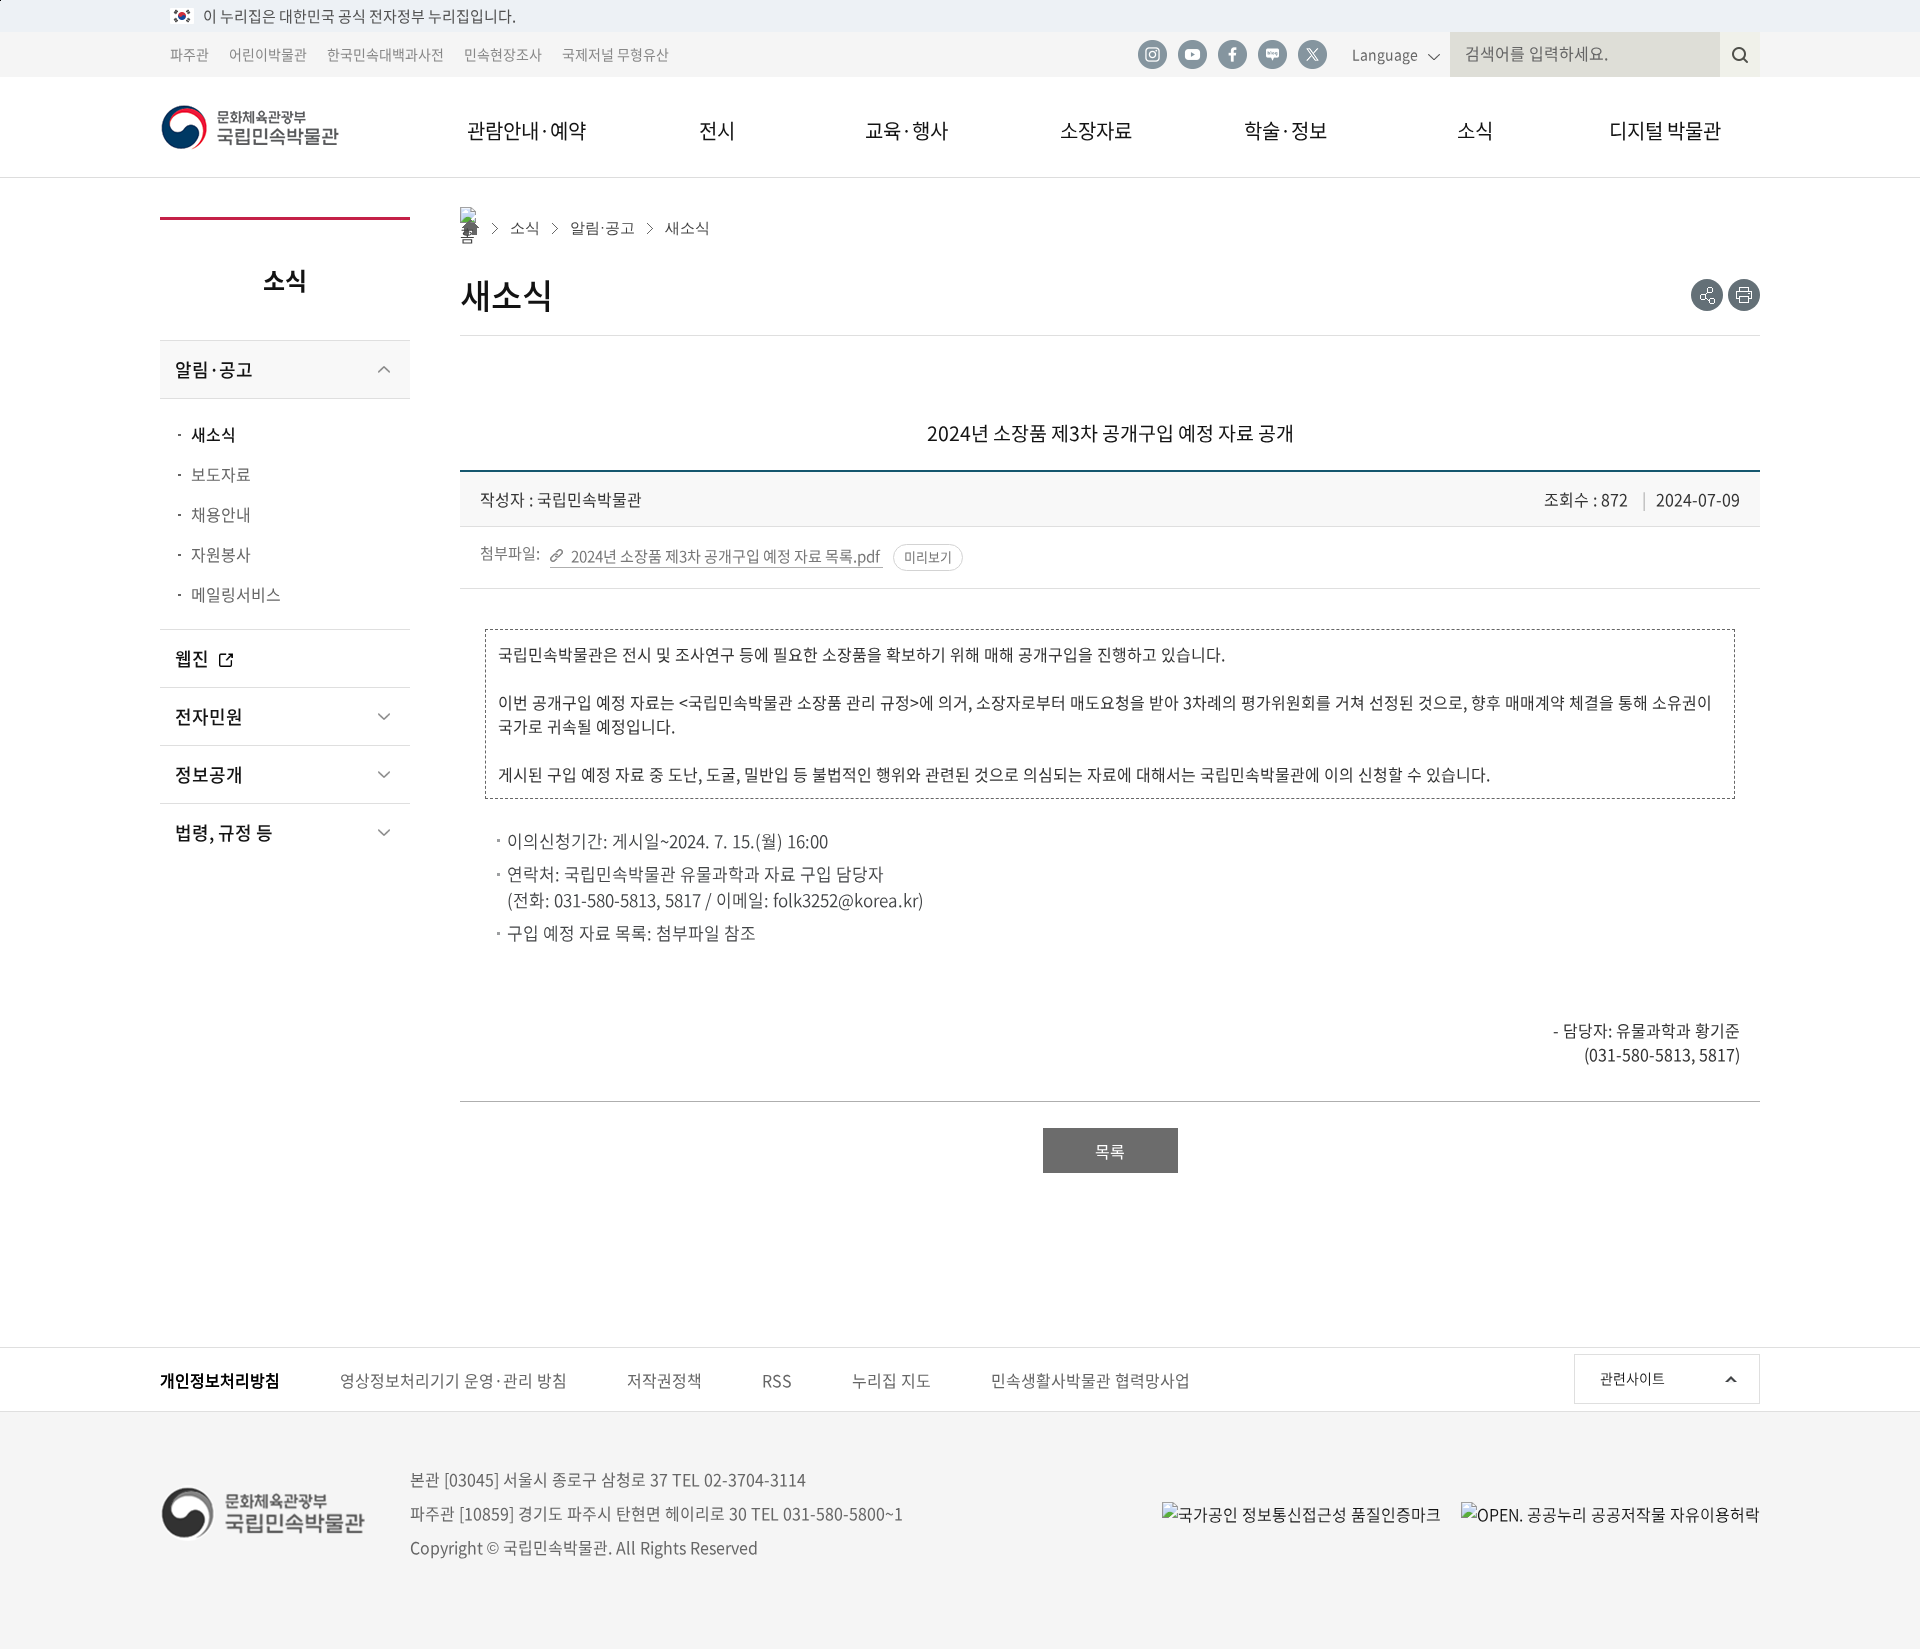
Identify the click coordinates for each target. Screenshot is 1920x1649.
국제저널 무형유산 (615, 54)
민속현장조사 (503, 54)
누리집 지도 (891, 1380)
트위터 (1312, 55)
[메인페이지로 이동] (280, 127)
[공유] (1707, 295)
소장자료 (1096, 130)
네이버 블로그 (1272, 55)
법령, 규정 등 (224, 832)
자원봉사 (221, 554)
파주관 (189, 54)
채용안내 (221, 514)
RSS (777, 1380)
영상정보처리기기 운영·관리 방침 (453, 1380)
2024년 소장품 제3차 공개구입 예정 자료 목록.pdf (727, 555)
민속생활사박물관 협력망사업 (1090, 1380)
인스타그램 (1152, 55)
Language (1385, 54)
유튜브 (1192, 55)
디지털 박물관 (1665, 130)
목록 (1110, 1151)
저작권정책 (664, 1380)
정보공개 (209, 774)
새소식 (213, 434)
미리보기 (928, 556)
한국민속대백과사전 (385, 54)
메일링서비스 (236, 594)
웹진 (194, 658)
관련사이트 (1632, 1378)
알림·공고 (214, 369)
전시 (717, 130)
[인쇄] (1744, 295)
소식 (1475, 130)
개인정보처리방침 (220, 1380)
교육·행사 (906, 130)
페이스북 (1232, 55)
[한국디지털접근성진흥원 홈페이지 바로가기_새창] (1301, 1512)
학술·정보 (1285, 130)
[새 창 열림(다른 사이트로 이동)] (1600, 1512)
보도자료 (221, 474)
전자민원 (209, 716)
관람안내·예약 (526, 130)
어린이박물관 (268, 54)
